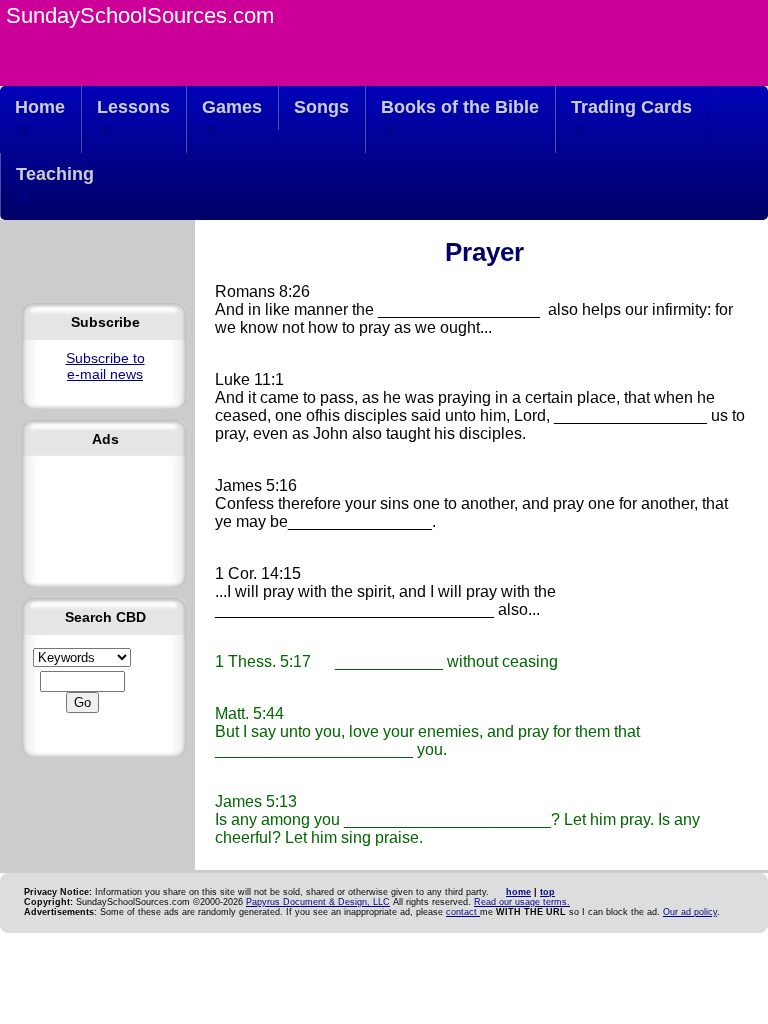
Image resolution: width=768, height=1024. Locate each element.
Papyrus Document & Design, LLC (318, 902)
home (518, 892)
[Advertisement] (105, 513)
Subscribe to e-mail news (105, 366)
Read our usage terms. (522, 902)
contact (463, 912)
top (547, 892)
